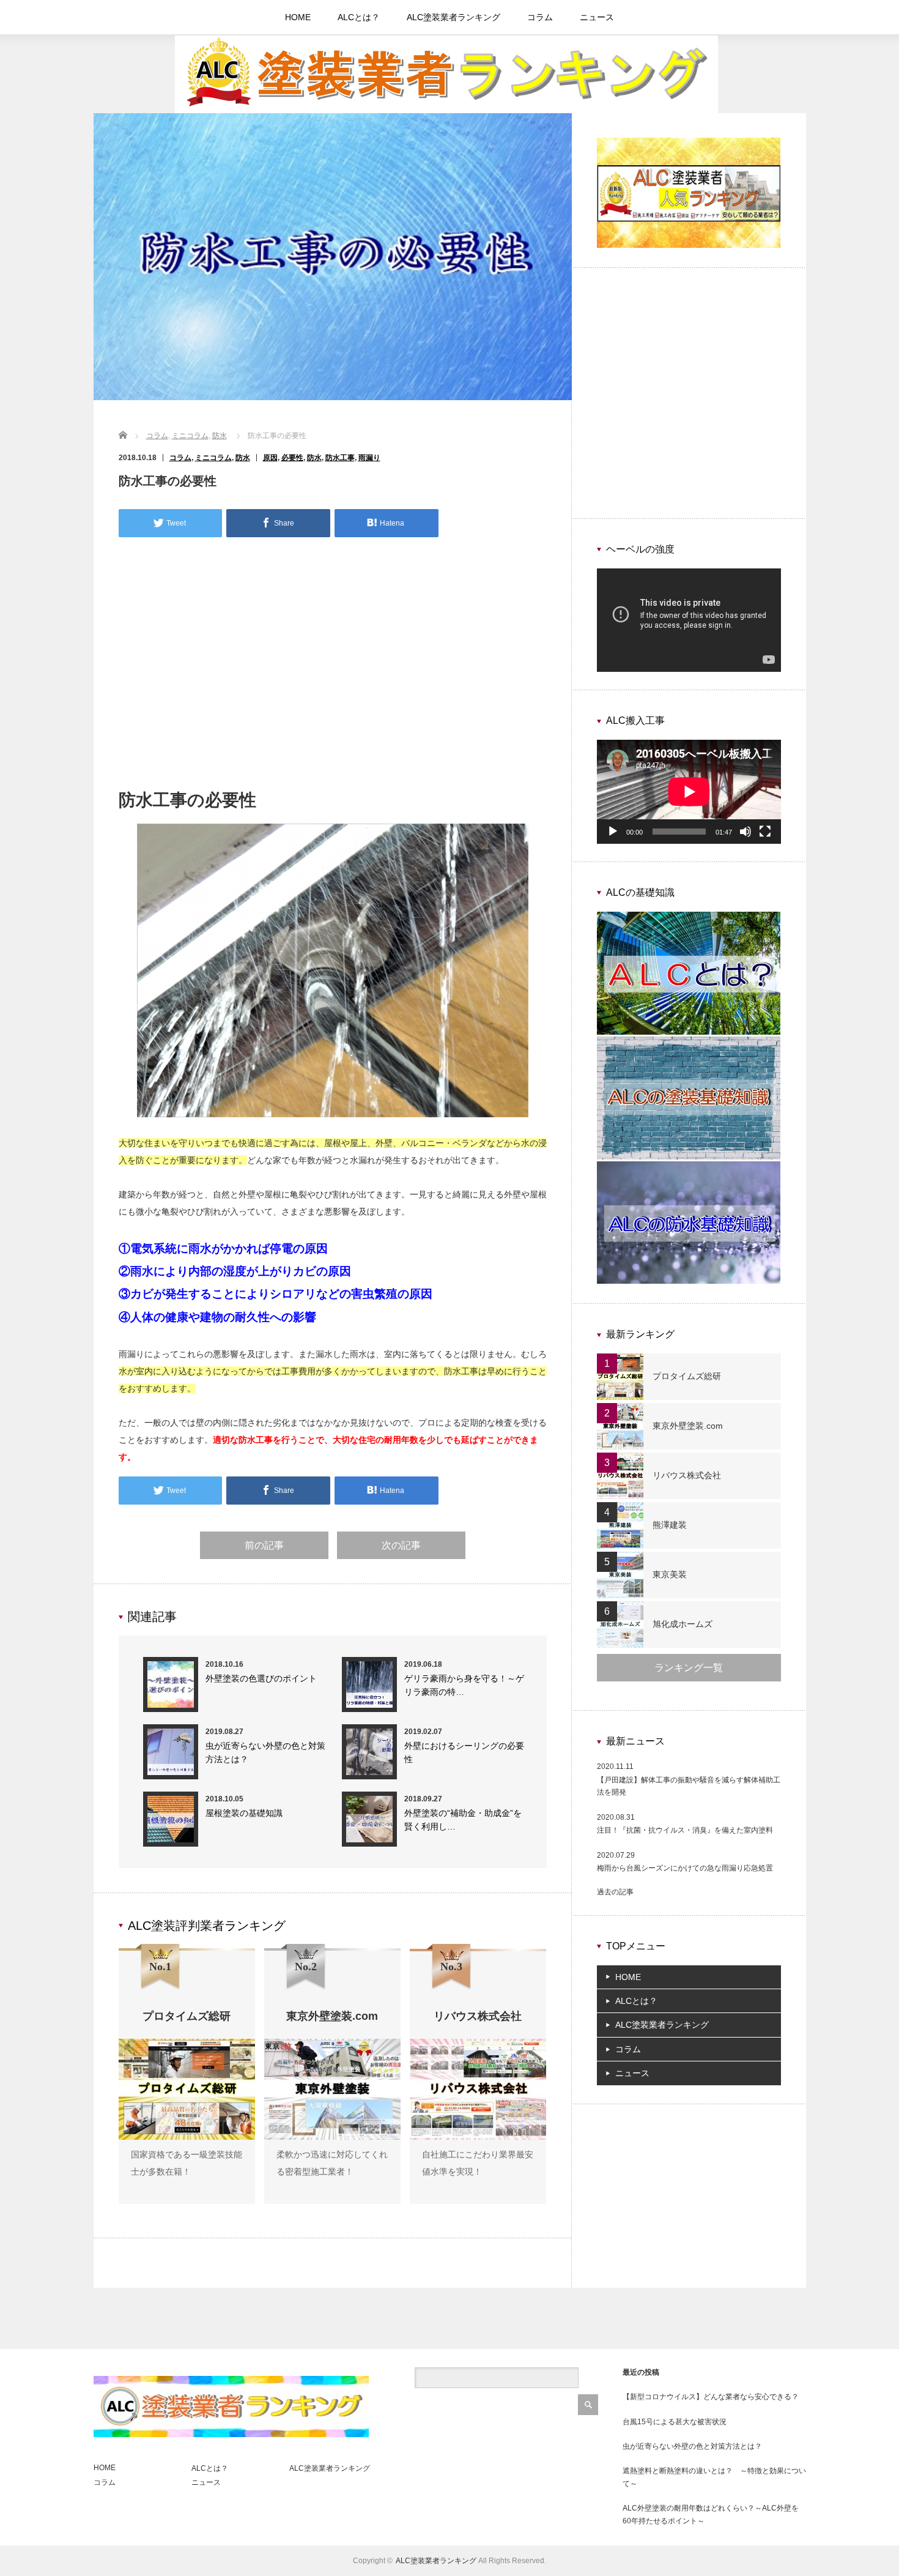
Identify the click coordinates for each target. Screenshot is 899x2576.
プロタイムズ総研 (687, 1376)
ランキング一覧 (689, 1668)
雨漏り (369, 458)
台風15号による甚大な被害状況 (675, 2422)
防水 (220, 436)
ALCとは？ (359, 17)
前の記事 (264, 1545)
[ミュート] (745, 832)
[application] (689, 620)
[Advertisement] (333, 669)
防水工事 (340, 458)
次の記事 (401, 1545)
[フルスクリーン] (765, 832)
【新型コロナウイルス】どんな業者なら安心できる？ (711, 2397)
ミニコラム (190, 436)
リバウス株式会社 (687, 1475)
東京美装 (670, 1574)
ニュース (597, 17)
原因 (270, 458)
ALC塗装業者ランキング (453, 17)
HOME (298, 17)
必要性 (292, 458)
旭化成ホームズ (683, 1624)
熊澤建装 (670, 1525)
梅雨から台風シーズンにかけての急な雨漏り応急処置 (685, 1868)
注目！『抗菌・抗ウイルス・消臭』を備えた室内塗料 (685, 1830)
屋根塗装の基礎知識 (244, 1813)
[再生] (613, 832)
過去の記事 (615, 1892)
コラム (540, 17)
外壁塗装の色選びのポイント (261, 1678)
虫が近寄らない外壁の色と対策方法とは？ (692, 2446)
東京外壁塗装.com (688, 1426)
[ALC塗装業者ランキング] (446, 111)
